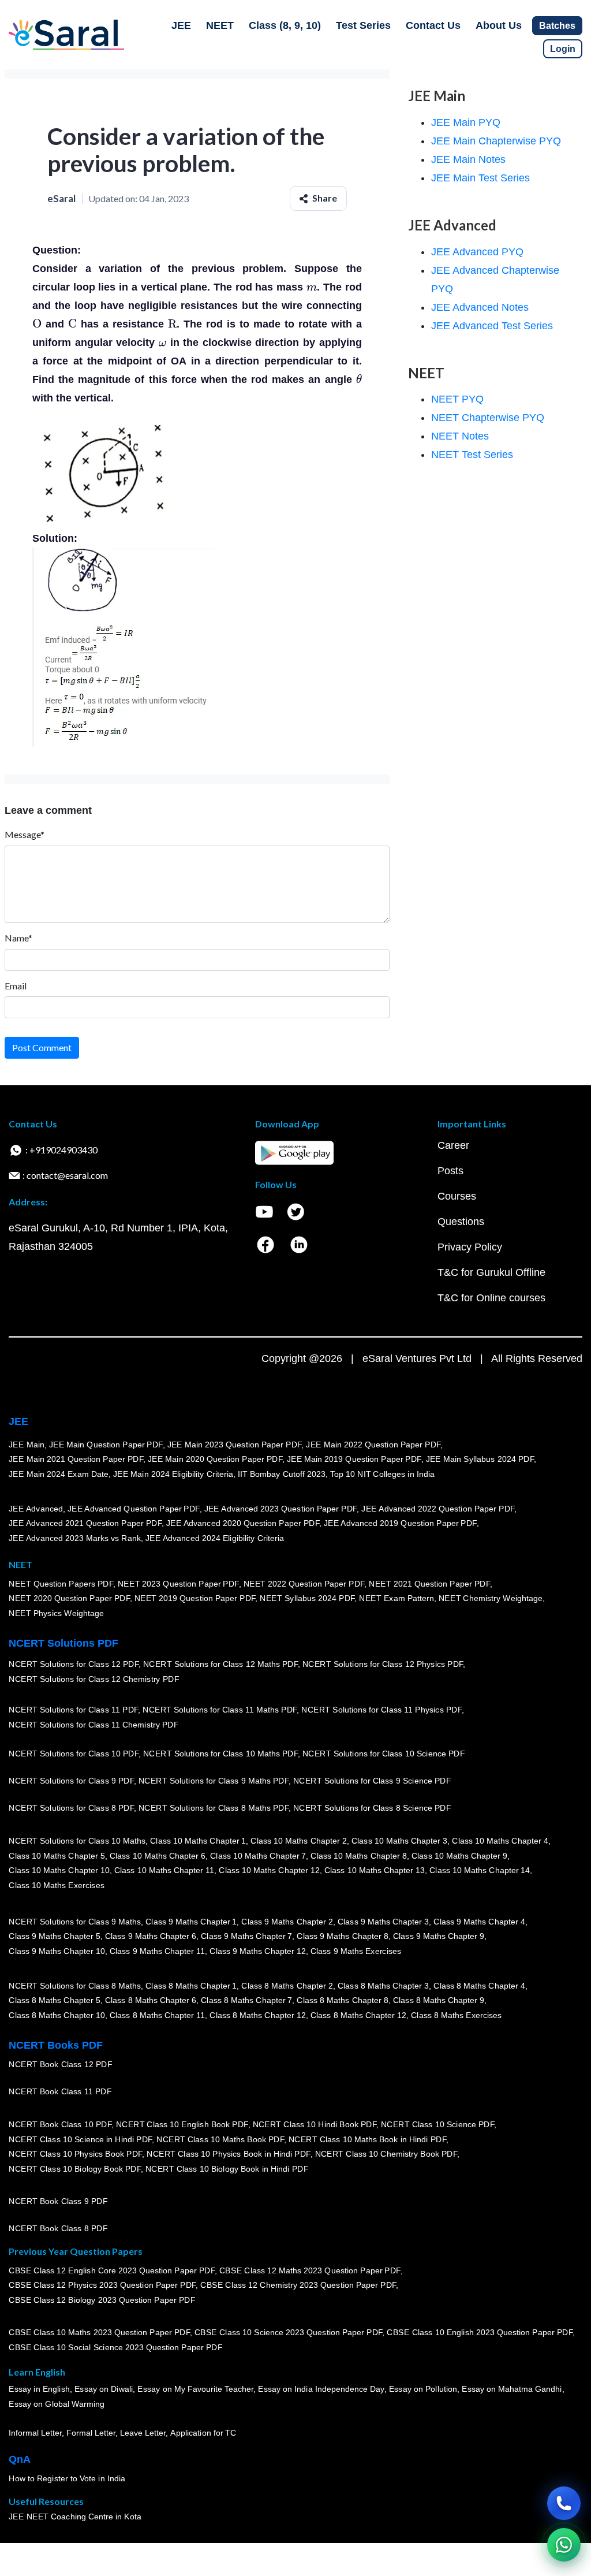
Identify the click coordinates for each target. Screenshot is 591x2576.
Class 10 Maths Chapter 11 (164, 1871)
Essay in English (39, 2389)
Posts (450, 1171)
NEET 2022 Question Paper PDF (304, 1584)
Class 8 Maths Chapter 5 (54, 2001)
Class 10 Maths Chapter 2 (298, 1841)
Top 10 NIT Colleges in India (382, 1474)
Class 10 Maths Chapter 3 (399, 1841)
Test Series (363, 25)
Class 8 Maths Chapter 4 (479, 1986)
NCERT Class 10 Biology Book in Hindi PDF (227, 2169)
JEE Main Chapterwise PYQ (496, 141)
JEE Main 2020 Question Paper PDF (215, 1460)
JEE (181, 25)
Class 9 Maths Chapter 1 (191, 1922)
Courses (457, 1196)
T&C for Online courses (491, 1298)
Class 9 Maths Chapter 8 (342, 1937)
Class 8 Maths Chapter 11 (157, 2015)
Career (453, 1145)
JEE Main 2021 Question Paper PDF (76, 1460)
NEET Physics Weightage (56, 1613)
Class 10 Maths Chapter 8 (358, 1856)
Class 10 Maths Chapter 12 (269, 1871)
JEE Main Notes (468, 159)
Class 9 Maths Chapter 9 (439, 1937)
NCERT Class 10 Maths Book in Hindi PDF (367, 2139)
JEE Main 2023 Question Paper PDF (234, 1445)
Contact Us (433, 25)
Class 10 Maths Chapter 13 (374, 1871)
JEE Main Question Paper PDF (106, 1445)
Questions (461, 1222)
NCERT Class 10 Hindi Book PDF (314, 2124)
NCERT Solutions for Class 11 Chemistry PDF (93, 1725)
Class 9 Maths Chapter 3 (383, 1922)
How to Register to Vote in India (67, 2479)
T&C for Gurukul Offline (491, 1272)
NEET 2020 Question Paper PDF (69, 1599)
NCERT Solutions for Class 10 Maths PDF (220, 1754)
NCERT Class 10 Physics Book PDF (75, 2154)
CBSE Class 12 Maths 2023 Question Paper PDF (310, 2270)
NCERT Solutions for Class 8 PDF (71, 1808)
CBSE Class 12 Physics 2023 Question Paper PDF (102, 2285)
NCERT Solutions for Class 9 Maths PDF (214, 1781)
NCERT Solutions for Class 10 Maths (77, 1841)
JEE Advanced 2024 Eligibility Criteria (215, 1538)
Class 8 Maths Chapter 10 (57, 2015)
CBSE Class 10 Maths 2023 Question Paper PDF (99, 2333)
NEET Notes (460, 436)
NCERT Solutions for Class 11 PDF (73, 1710)
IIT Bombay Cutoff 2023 (282, 1474)
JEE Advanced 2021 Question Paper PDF (85, 1524)
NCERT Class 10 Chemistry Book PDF (386, 2154)
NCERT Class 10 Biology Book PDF (75, 2169)
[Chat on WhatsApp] (564, 2545)
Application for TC (203, 2433)
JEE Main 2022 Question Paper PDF (373, 1445)
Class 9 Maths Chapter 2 (287, 1922)
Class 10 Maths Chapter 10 (59, 1871)
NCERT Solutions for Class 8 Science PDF (372, 1808)
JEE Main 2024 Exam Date (59, 1474)
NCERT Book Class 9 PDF (58, 2202)
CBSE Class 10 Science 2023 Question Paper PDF (289, 2333)
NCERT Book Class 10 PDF (60, 2124)
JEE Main (27, 1445)
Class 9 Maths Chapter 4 (479, 1922)
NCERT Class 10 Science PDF (437, 2124)
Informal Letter (35, 2433)
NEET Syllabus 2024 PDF (307, 1599)
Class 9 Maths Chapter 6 (150, 1937)
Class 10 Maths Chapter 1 (198, 1841)
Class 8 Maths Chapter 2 (287, 1986)
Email (16, 986)
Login (563, 49)
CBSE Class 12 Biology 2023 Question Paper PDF (102, 2300)
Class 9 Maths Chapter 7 (246, 1937)
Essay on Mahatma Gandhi (512, 2389)
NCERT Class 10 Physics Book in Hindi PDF (228, 2154)
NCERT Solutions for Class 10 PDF (74, 1754)
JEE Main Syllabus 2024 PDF (479, 1460)
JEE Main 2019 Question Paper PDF (354, 1460)
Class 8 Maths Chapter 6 (150, 2001)
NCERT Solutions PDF (63, 1643)
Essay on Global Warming (57, 2404)
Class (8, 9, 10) (285, 25)
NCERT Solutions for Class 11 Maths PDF (220, 1710)
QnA (20, 2459)
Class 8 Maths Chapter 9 (439, 2001)
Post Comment (42, 1047)
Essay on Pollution (422, 2389)
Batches (557, 26)
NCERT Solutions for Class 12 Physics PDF (383, 1665)
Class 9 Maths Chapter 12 (257, 1951)
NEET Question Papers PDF (61, 1584)
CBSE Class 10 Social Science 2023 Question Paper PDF (115, 2348)
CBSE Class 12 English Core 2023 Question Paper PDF (112, 2270)
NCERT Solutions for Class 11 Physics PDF (381, 1710)
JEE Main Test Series (480, 178)
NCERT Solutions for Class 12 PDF (74, 1665)
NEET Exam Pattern (397, 1599)
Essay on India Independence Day (321, 2389)
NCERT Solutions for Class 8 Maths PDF (214, 1808)
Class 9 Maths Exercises (356, 1951)
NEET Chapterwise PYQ (488, 418)
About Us (499, 25)
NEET (220, 25)
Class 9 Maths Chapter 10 (57, 1951)
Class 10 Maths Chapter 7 (258, 1856)
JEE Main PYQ (466, 122)
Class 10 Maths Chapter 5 (57, 1856)
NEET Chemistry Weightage (491, 1599)
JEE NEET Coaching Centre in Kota (75, 2517)
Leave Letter (143, 2433)
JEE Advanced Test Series (492, 326)
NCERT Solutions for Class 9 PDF (71, 1781)
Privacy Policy (470, 1247)
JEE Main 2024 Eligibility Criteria (173, 1474)
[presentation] (312, 287)
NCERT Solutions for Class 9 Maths (75, 1922)
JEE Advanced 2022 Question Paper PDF (438, 1509)
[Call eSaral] (564, 2503)
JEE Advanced (36, 1509)
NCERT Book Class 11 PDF (60, 2092)
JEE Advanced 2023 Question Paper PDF (280, 1509)
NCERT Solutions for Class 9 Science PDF (372, 1781)
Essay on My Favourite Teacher (195, 2389)
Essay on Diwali (104, 2389)
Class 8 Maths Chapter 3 (383, 1986)
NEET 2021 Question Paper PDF (429, 1584)
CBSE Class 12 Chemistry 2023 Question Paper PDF (298, 2285)
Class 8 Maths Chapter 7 (246, 2001)
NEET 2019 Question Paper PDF (195, 1599)
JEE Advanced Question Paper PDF (134, 1509)
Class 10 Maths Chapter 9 (459, 1856)
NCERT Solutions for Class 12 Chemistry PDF (94, 1680)
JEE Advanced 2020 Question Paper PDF (243, 1524)
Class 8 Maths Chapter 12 (257, 2015)
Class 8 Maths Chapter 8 (342, 2001)
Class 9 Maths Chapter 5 (54, 1937)
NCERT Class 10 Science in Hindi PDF (80, 2139)
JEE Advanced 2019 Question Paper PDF (400, 1524)
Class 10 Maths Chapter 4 (500, 1841)
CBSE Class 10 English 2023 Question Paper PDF (480, 2333)
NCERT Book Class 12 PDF (60, 2065)
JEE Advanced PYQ (477, 252)
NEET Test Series (472, 455)
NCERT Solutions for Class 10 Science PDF (384, 1754)
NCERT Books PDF (56, 2045)
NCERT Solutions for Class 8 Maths (75, 1986)
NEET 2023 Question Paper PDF (178, 1584)
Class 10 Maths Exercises (57, 1885)
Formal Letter (91, 2433)
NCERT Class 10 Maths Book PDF (220, 2139)
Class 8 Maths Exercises (457, 2015)
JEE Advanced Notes (480, 307)
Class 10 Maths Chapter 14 (480, 1871)
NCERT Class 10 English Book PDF (182, 2124)
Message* (25, 834)
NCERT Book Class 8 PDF (58, 2229)
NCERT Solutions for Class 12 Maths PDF (220, 1665)
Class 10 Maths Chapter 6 (157, 1856)
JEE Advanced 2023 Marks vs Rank (75, 1538)
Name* (18, 938)
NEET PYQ (457, 399)
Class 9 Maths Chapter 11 (157, 1951)
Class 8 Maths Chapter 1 (191, 1986)
